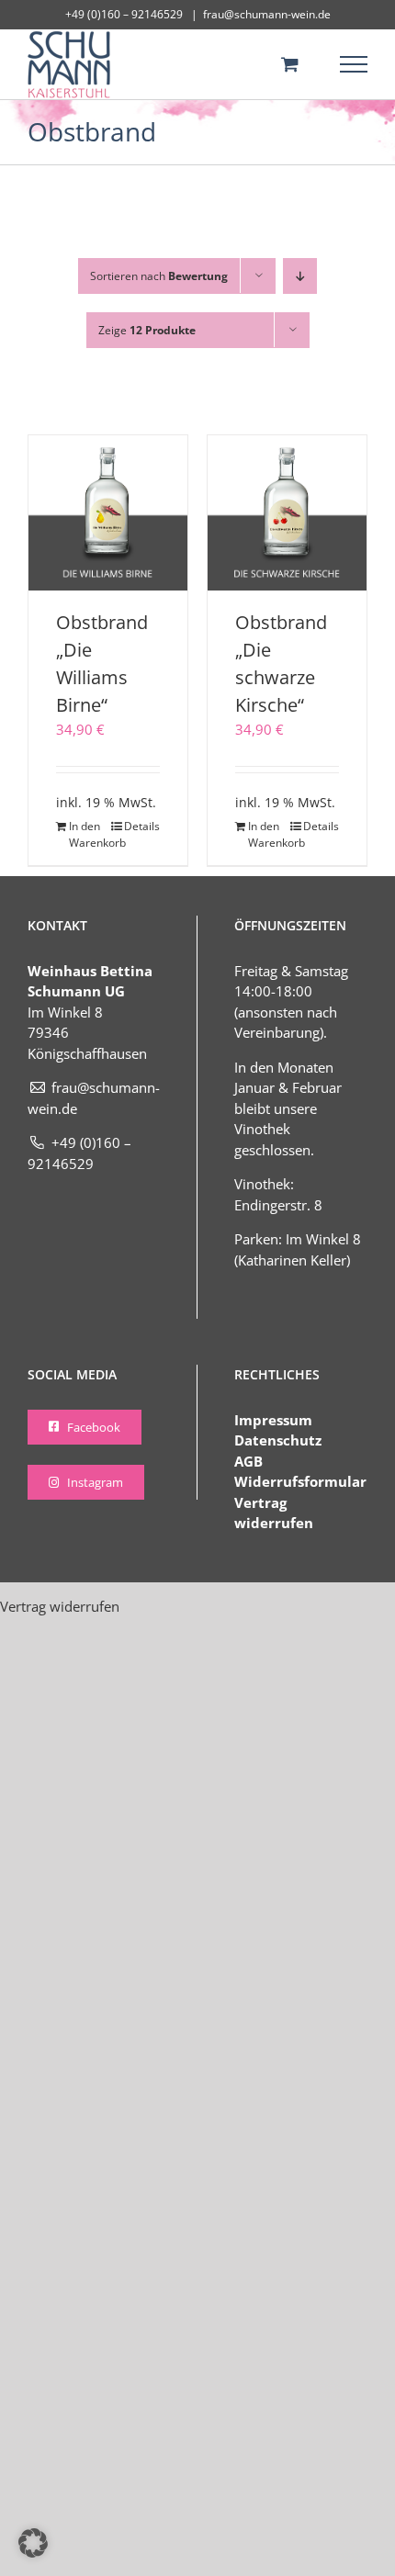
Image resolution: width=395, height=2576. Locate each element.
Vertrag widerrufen (60, 1606)
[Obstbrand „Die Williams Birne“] (108, 512)
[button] (33, 2543)
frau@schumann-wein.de (267, 14)
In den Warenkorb (88, 834)
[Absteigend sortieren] (300, 276)
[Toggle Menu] (354, 64)
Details (142, 826)
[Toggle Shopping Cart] (290, 64)
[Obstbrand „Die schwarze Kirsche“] (287, 512)
